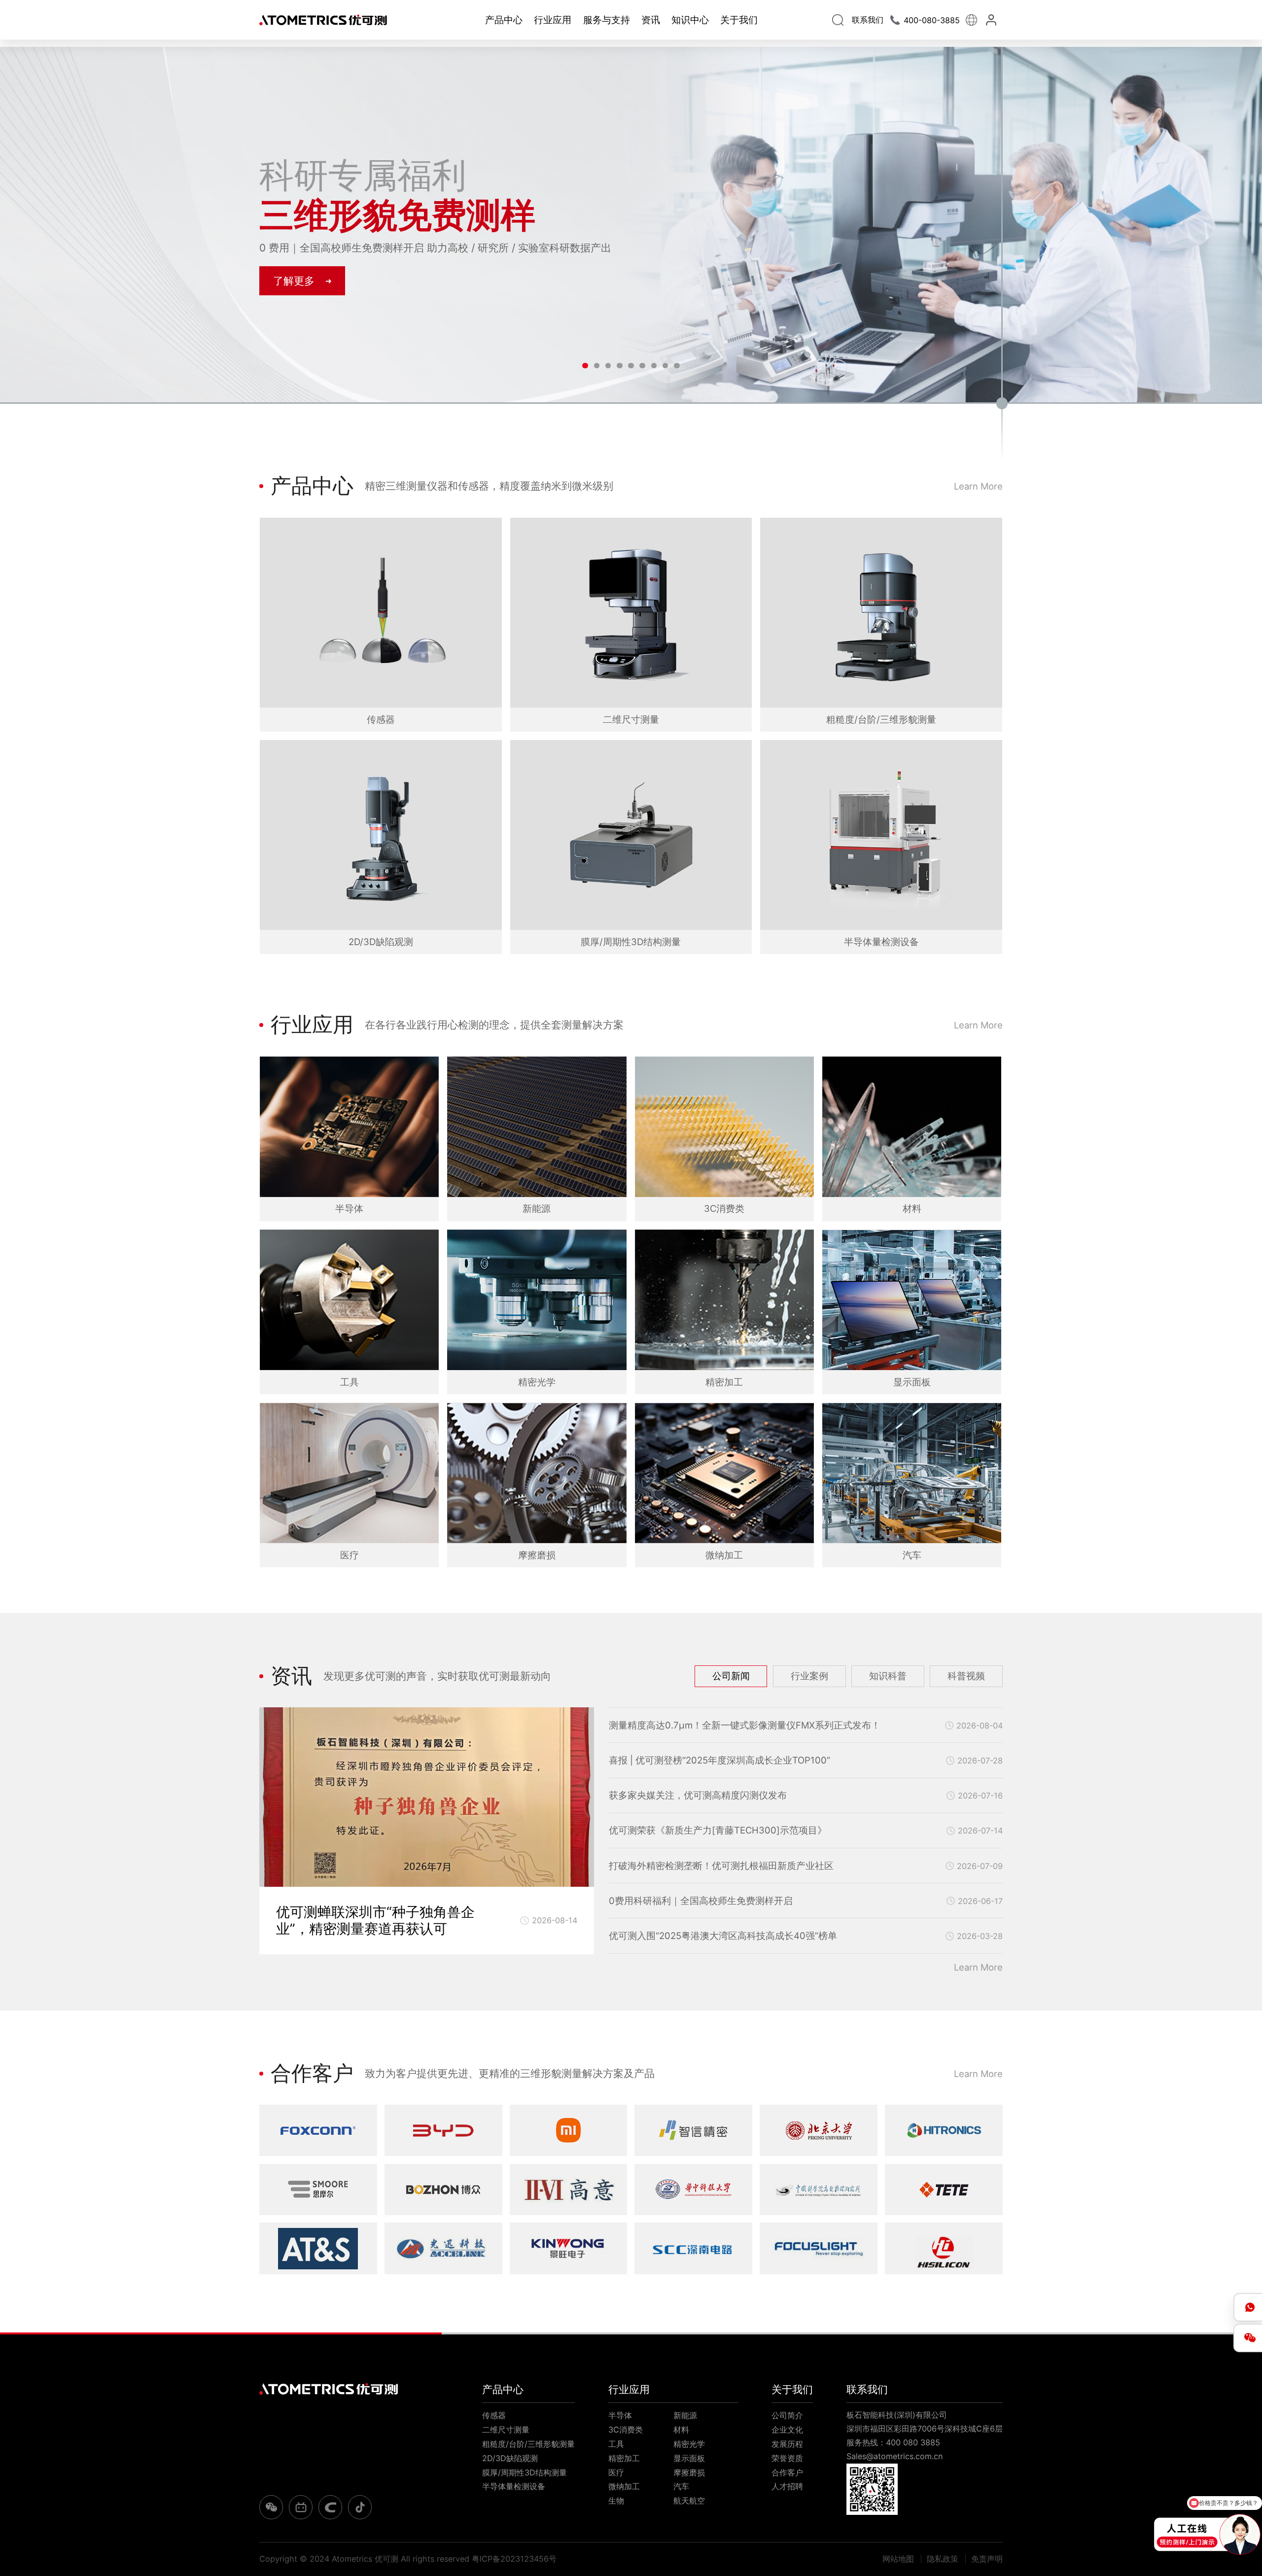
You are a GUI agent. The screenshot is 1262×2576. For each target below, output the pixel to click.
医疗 (616, 2472)
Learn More (978, 486)
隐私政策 (943, 2559)
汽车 (681, 2486)
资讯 (651, 20)
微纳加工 (624, 2486)
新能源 (685, 2415)
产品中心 (504, 20)
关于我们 (739, 20)
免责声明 (987, 2559)
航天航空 (689, 2501)
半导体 (620, 2415)
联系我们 (867, 2389)
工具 (616, 2444)
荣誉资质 (787, 2458)
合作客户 (787, 2472)
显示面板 (689, 2458)
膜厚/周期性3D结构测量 (525, 2472)
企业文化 (787, 2430)
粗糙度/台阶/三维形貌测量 (528, 2444)
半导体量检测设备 (514, 2486)
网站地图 (898, 2559)
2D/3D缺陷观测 (510, 2458)
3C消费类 (626, 2430)
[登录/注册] (993, 20)
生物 (616, 2501)
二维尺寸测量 (506, 2430)
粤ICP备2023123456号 (514, 2559)
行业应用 (553, 20)
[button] (585, 366)
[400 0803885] (1248, 2307)
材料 (681, 2430)
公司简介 (787, 2415)
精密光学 (689, 2444)
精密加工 (624, 2458)
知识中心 (690, 20)
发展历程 (787, 2444)
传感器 (494, 2415)
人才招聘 (787, 2486)
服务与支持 (607, 20)
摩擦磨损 (689, 2472)
